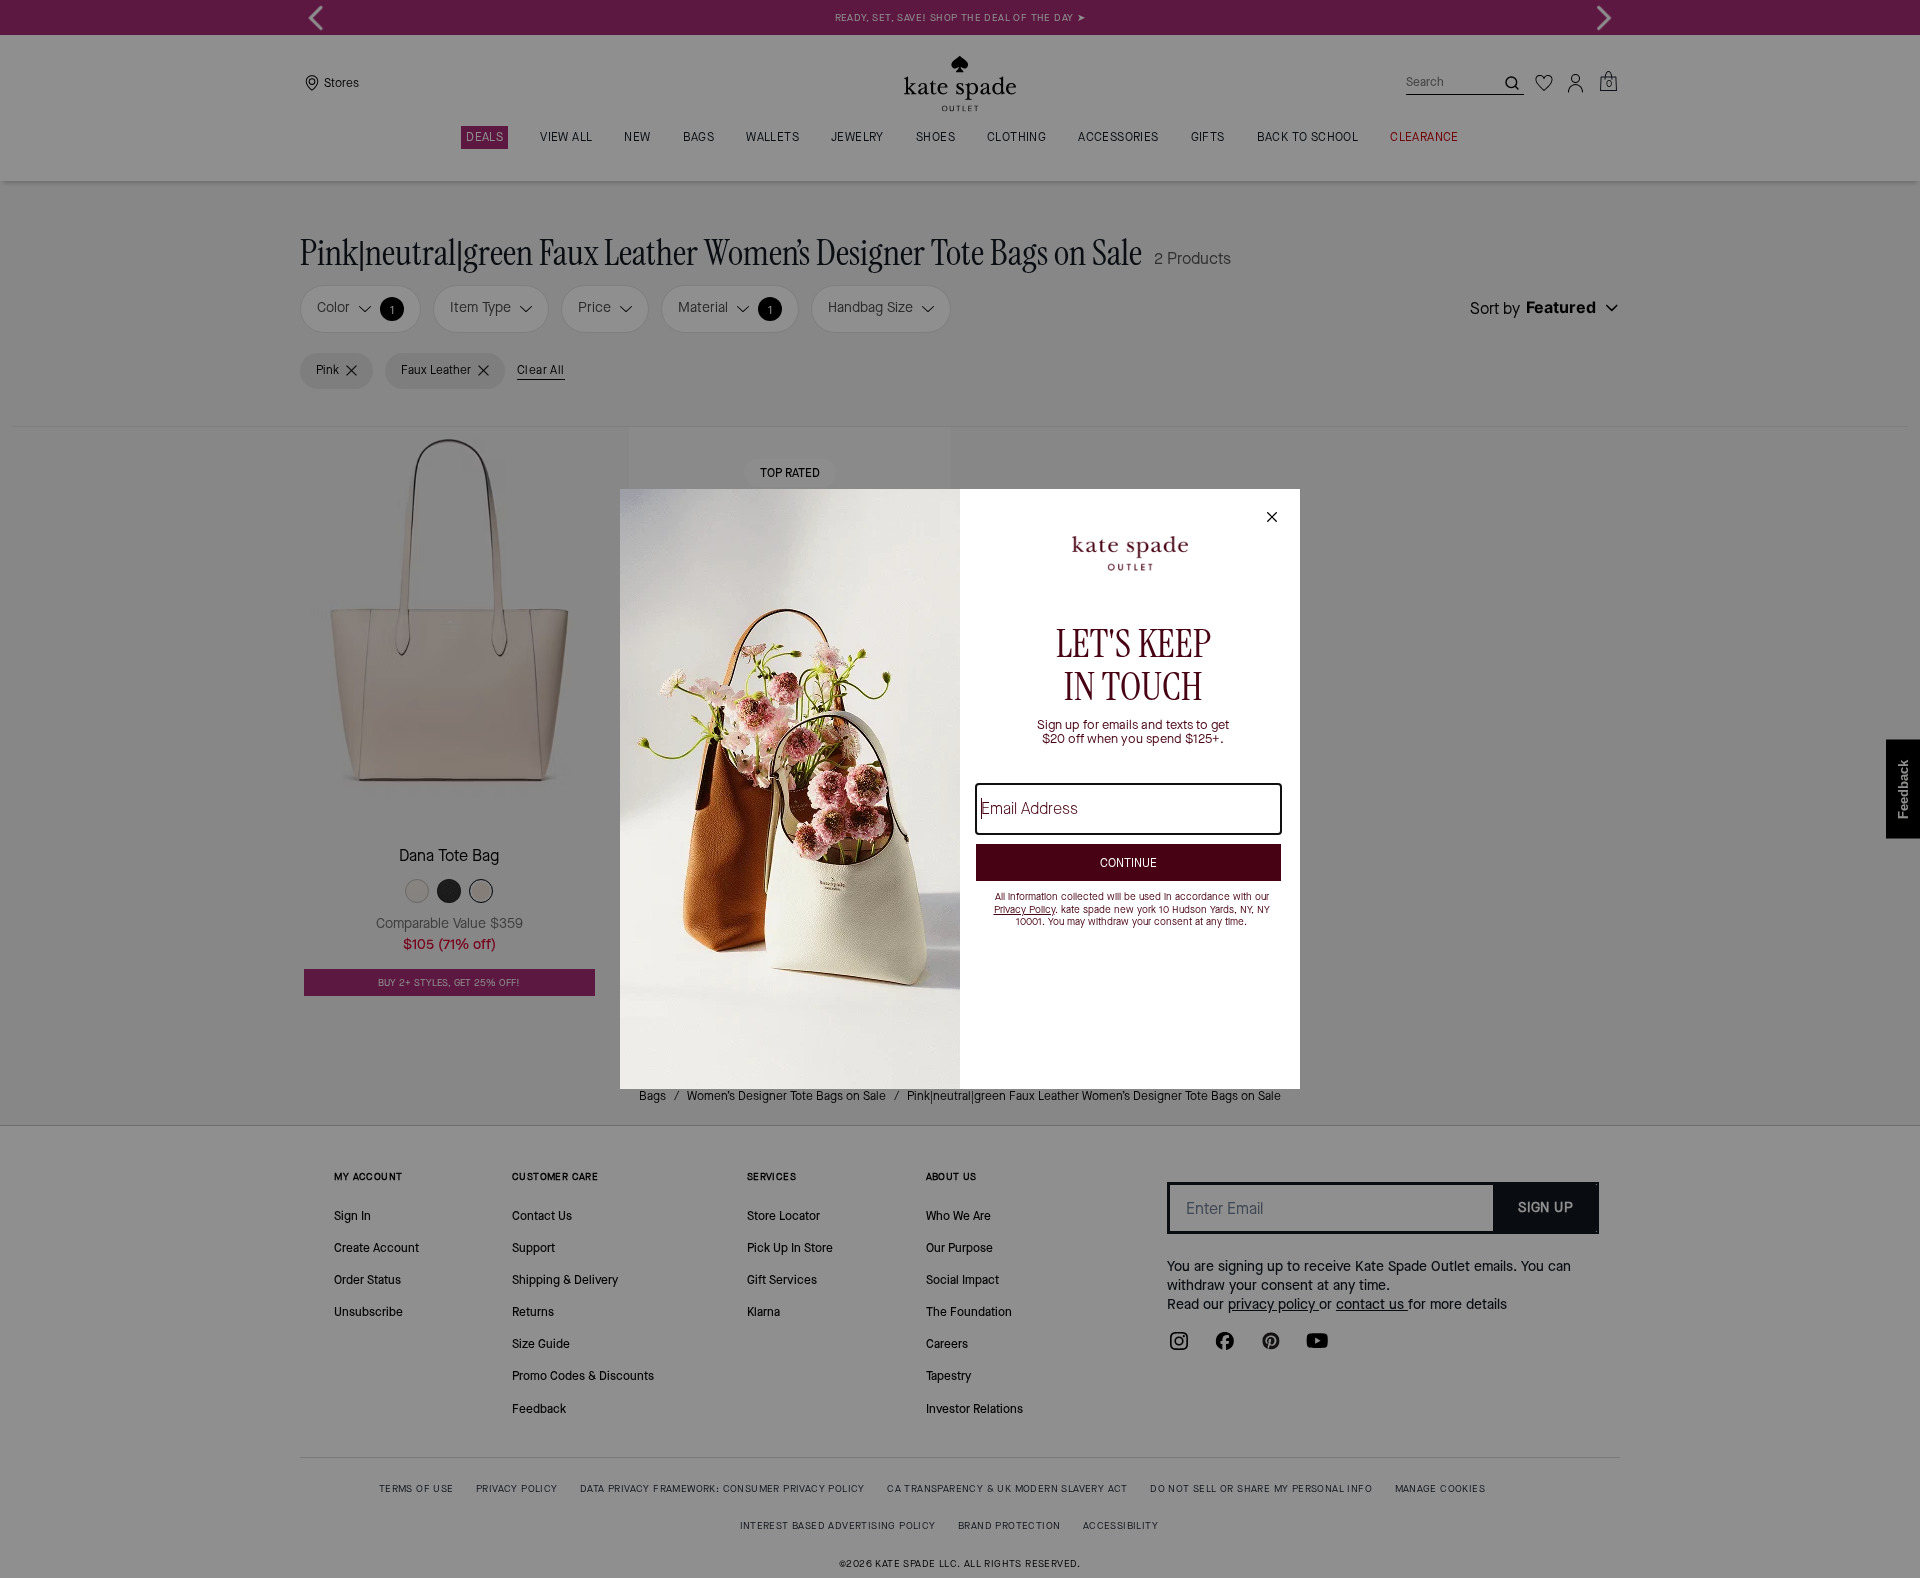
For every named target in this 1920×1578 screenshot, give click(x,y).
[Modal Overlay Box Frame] (960, 789)
